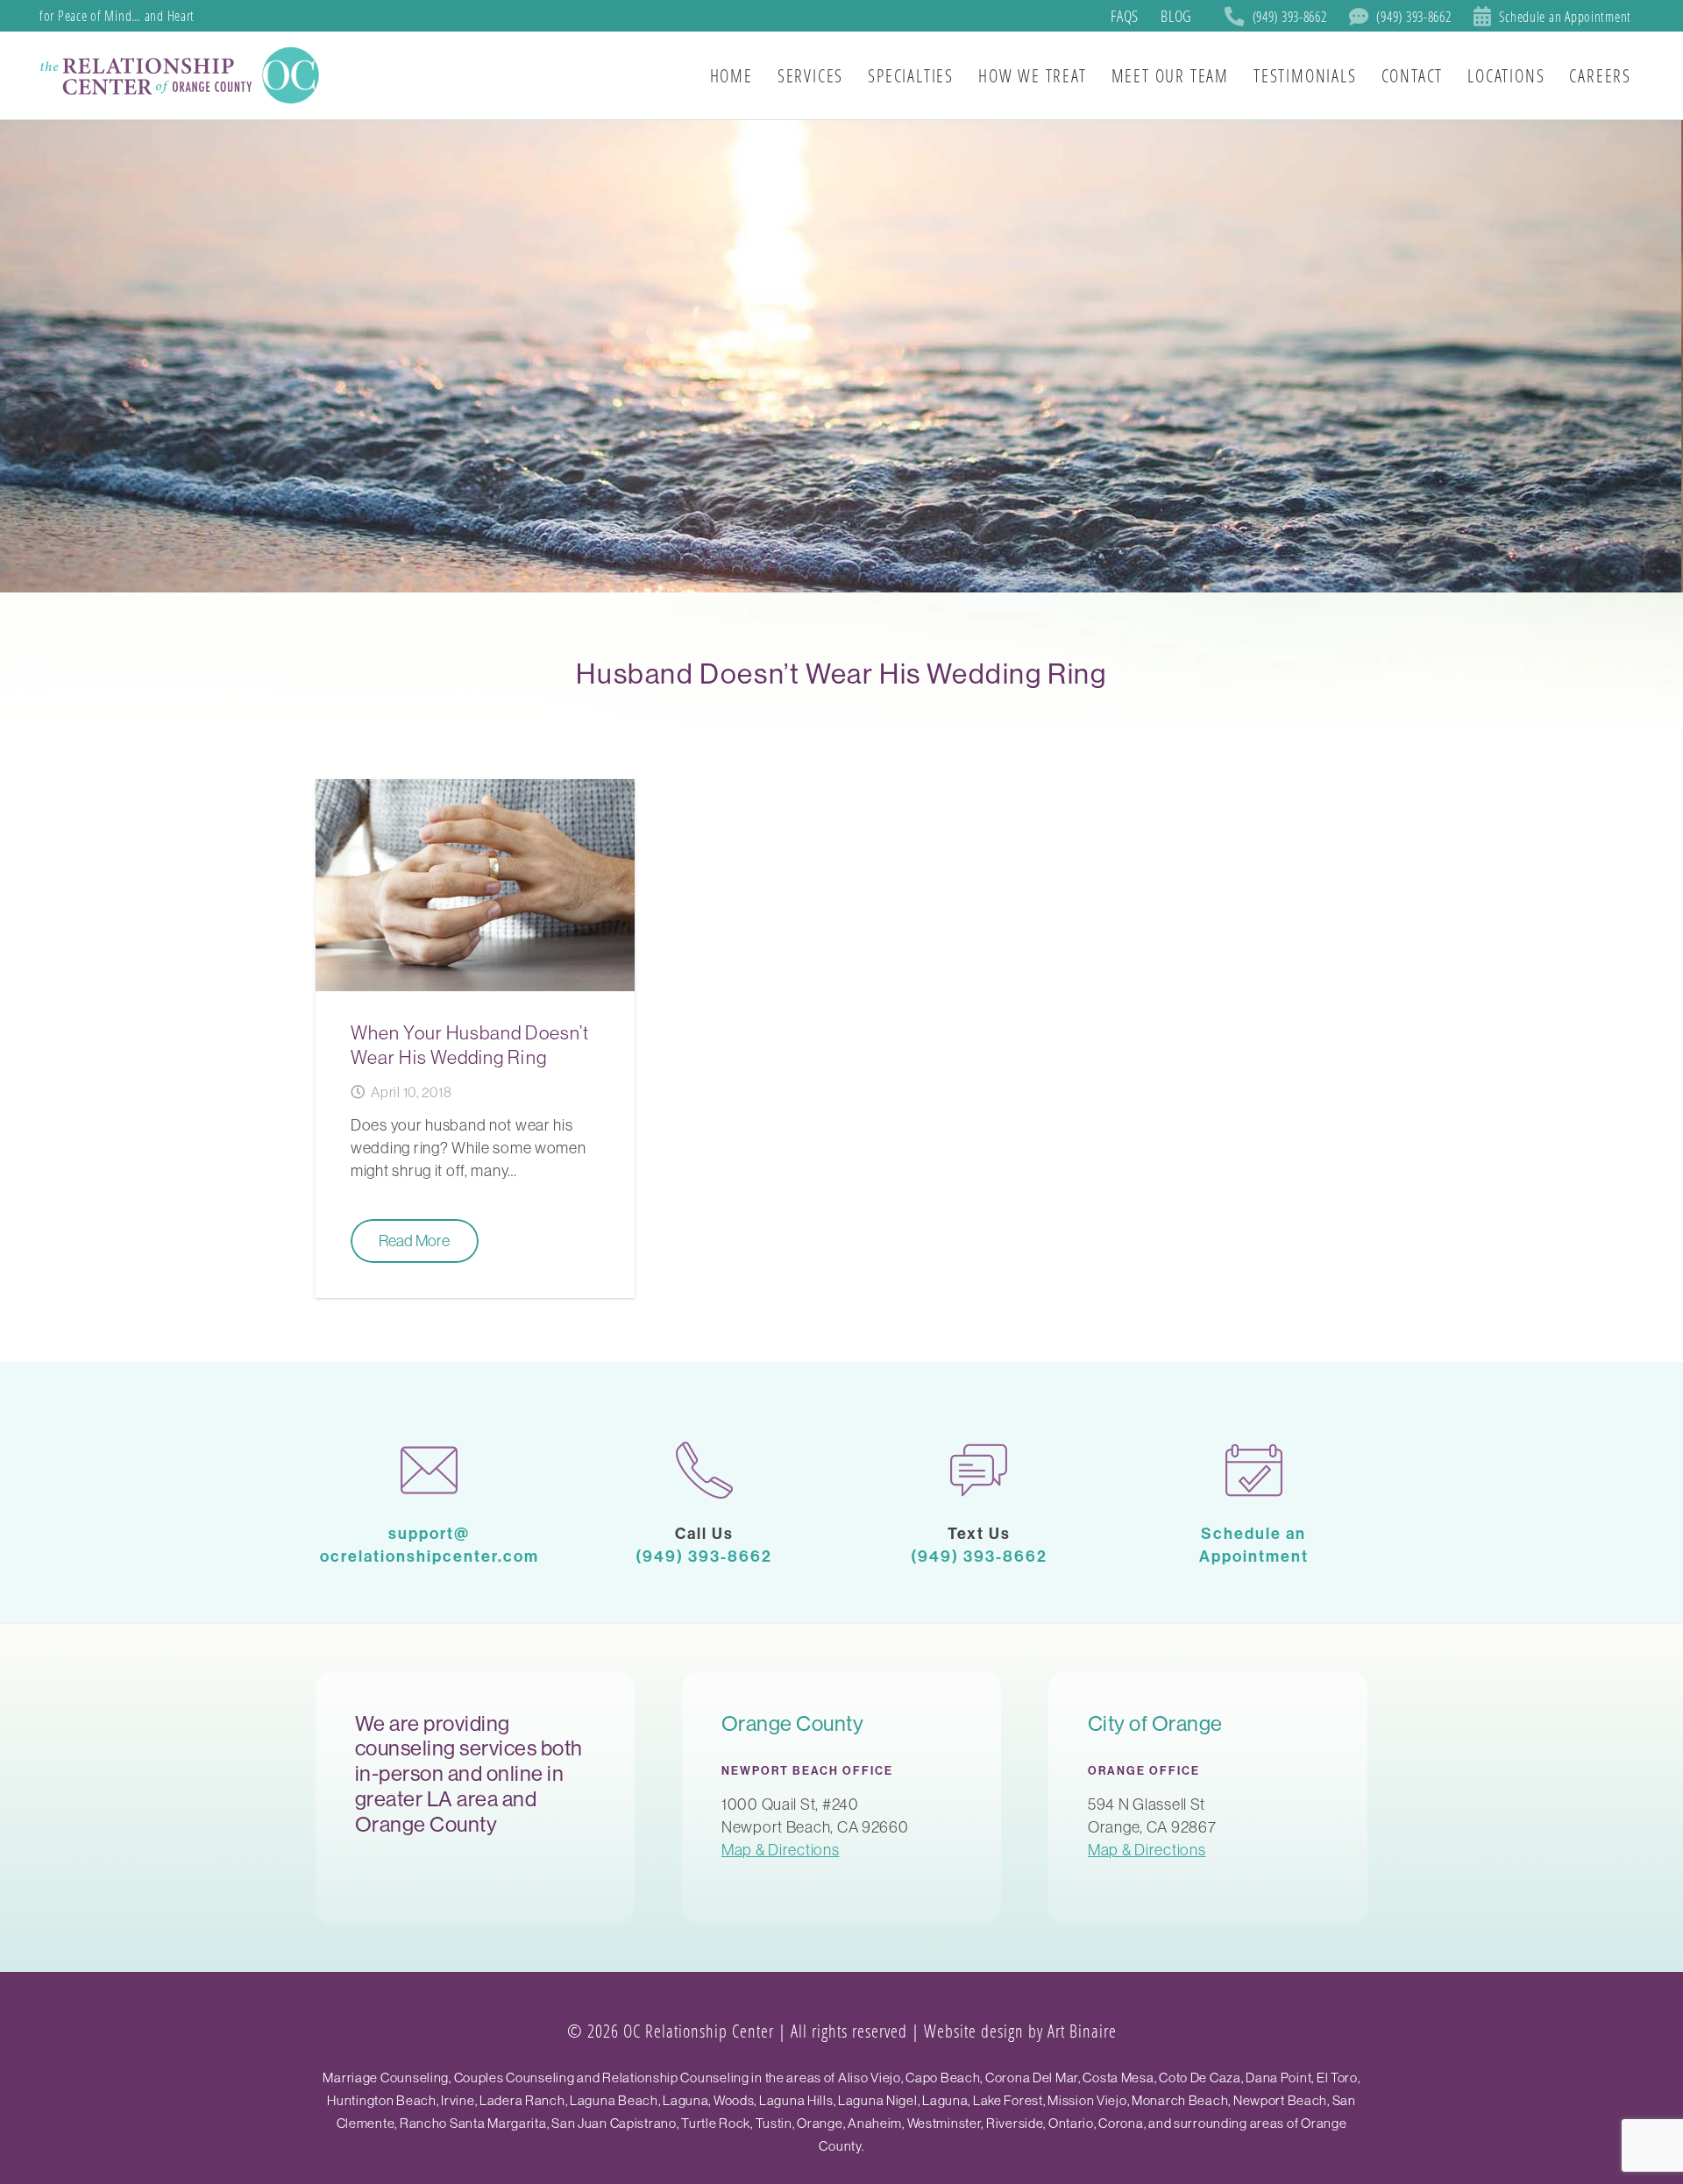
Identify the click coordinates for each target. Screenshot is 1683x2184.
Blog (1176, 16)
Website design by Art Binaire (1020, 2031)
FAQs (1125, 16)
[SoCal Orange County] (182, 75)
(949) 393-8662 (704, 1556)
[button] (1647, 75)
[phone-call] (705, 1470)
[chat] (979, 1470)
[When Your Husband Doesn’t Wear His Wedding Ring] (475, 1039)
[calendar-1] (1254, 1470)
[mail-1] (430, 1470)
